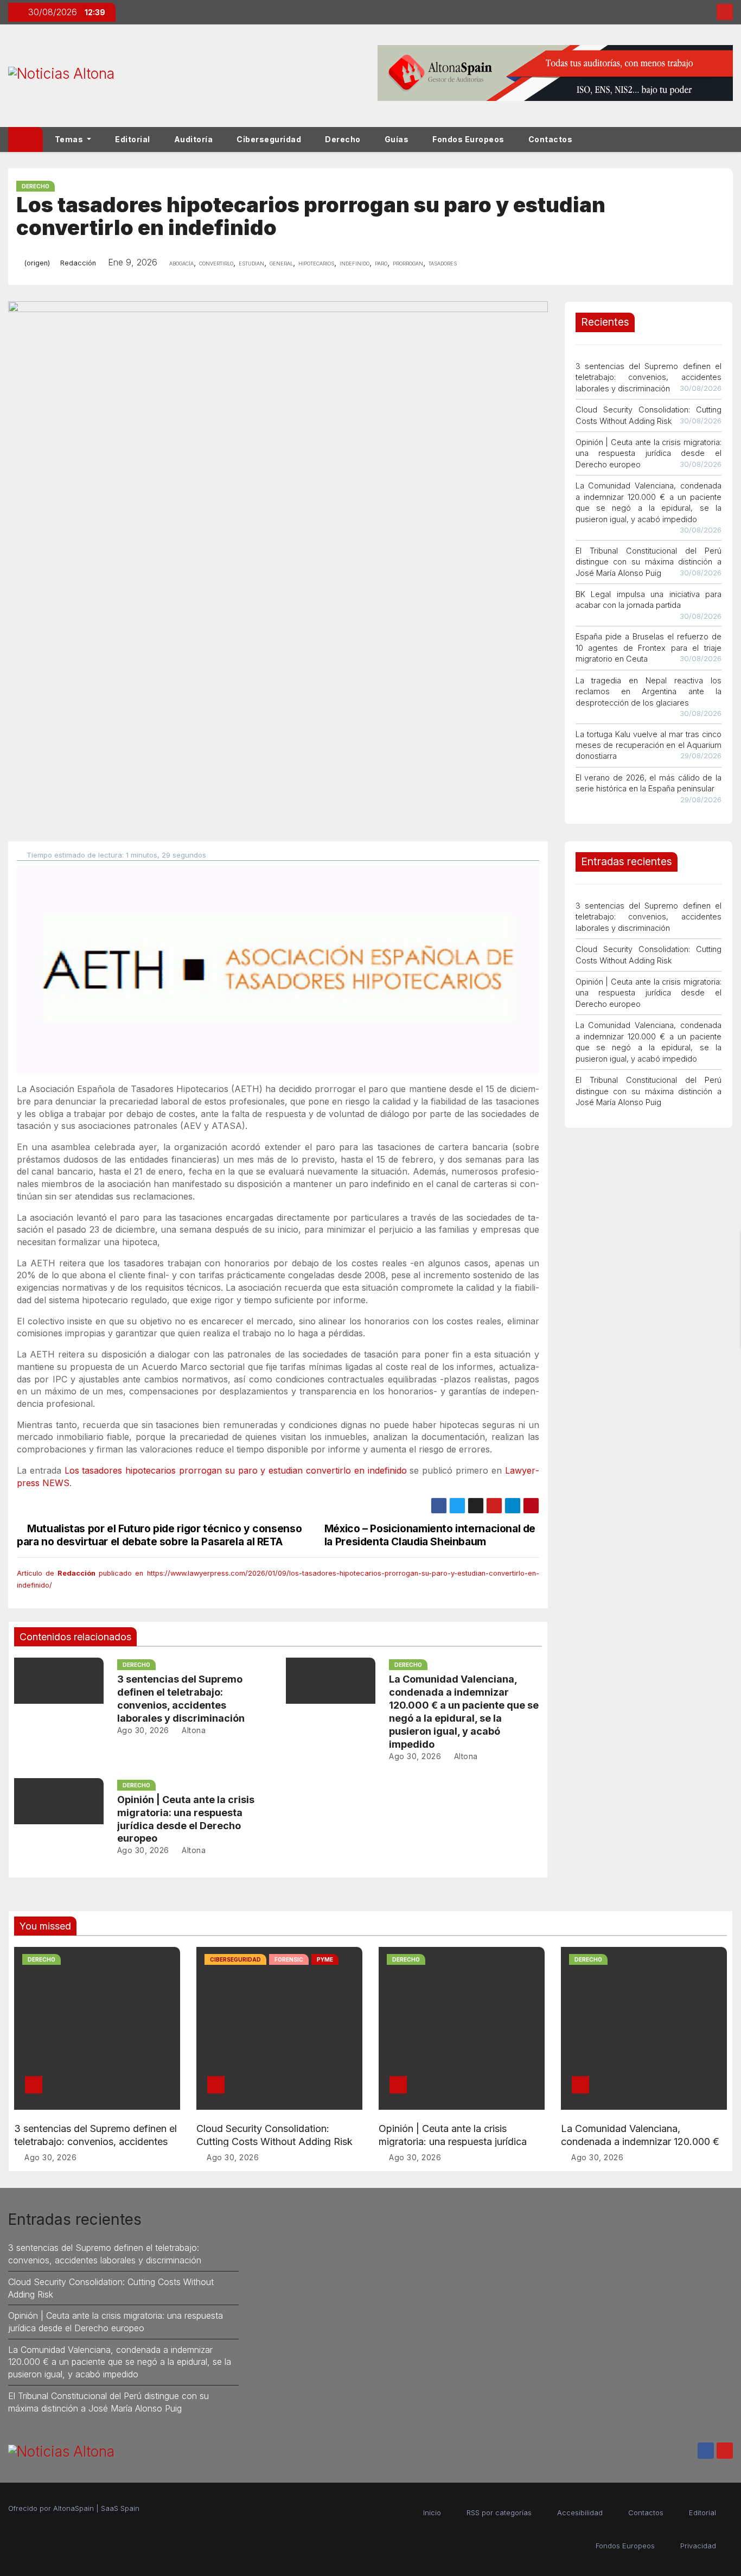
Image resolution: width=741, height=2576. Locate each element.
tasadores (443, 263)
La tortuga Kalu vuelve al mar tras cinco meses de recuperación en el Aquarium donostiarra (649, 745)
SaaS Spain (120, 2508)
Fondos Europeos (468, 139)
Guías (397, 139)
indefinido (354, 263)
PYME (325, 1959)
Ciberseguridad (269, 139)
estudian (251, 263)
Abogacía (181, 263)
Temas (70, 139)
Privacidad (698, 2546)
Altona (193, 1730)
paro (381, 263)
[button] (730, 139)
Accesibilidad (580, 2512)
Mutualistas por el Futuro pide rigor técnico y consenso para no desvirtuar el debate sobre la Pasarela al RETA (159, 1535)
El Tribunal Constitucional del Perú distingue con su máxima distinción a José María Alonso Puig (649, 562)
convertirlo (216, 263)
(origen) (37, 263)
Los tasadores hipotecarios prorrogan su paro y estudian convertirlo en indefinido (236, 1470)
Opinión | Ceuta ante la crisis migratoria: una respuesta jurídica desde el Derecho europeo (649, 453)
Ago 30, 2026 (143, 1730)
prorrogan (408, 263)
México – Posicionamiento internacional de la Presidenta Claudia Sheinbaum (430, 1535)
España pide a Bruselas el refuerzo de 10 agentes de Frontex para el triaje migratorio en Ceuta (649, 648)
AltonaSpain (74, 2508)
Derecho (343, 139)
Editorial (133, 139)
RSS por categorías (499, 2512)
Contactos (551, 139)
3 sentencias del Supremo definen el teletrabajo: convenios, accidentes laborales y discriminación (649, 377)
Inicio (432, 2512)
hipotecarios (316, 263)
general (281, 263)
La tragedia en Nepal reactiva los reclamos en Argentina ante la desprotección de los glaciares (649, 691)
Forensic (289, 1959)
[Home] (25, 139)
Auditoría (194, 139)
